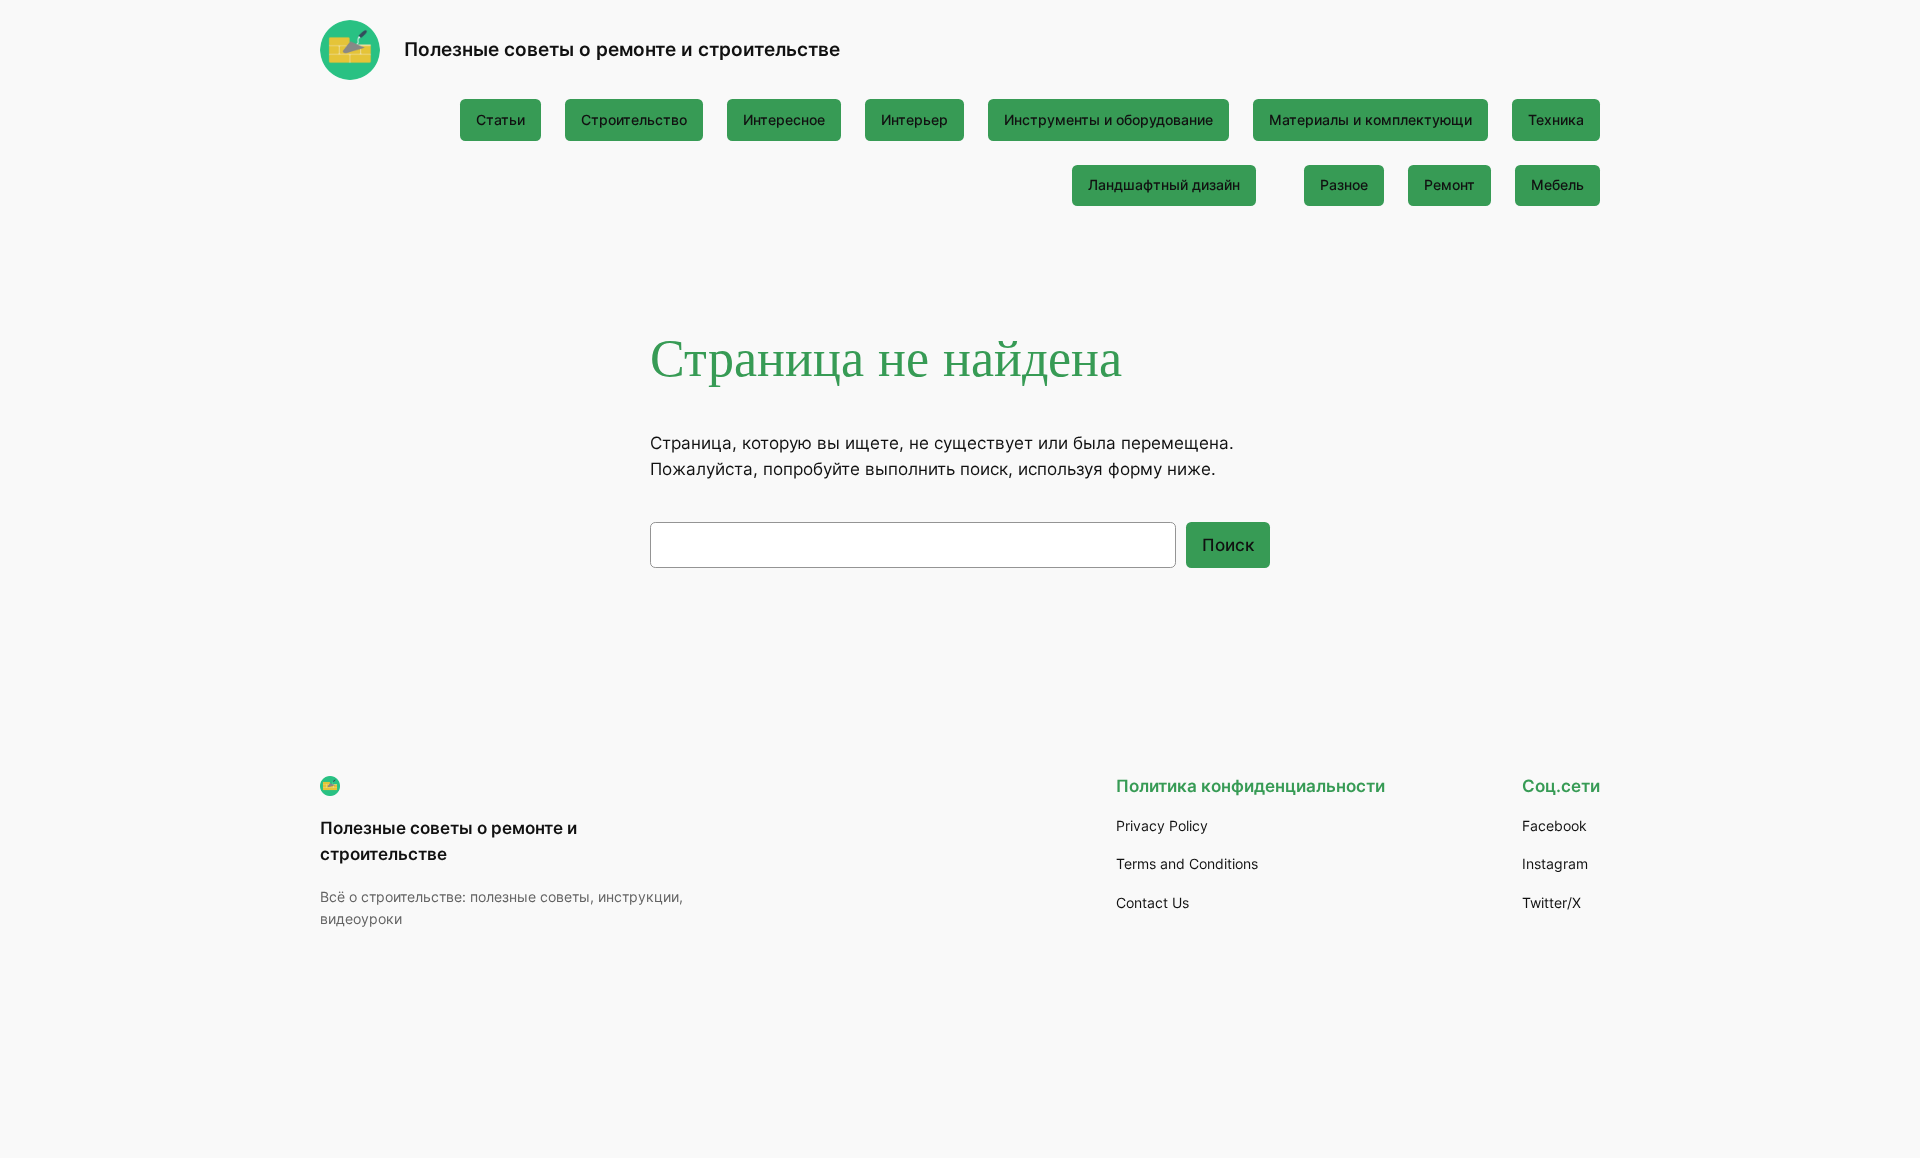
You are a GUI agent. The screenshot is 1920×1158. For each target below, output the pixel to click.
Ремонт (1449, 184)
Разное (1344, 184)
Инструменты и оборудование (1108, 119)
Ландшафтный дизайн (1164, 184)
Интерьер (914, 119)
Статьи (500, 119)
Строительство (634, 119)
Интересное (784, 119)
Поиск (1228, 545)
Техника (1556, 119)
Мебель (1557, 184)
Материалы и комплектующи (1370, 119)
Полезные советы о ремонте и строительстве (622, 49)
